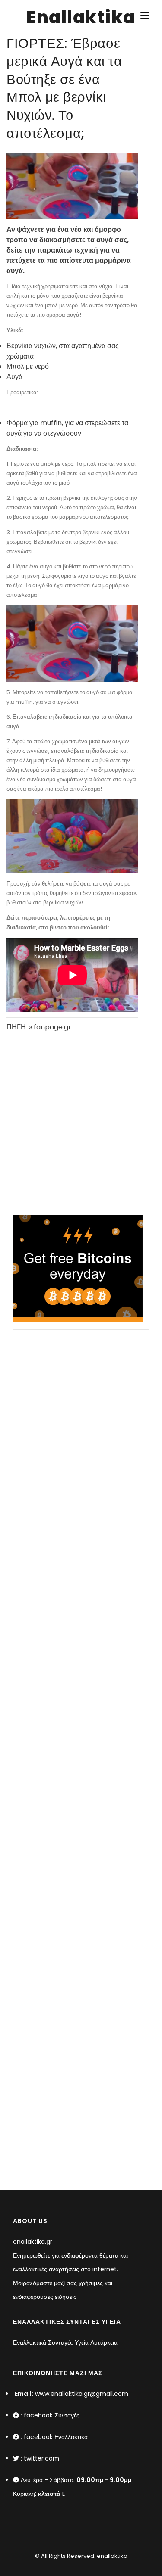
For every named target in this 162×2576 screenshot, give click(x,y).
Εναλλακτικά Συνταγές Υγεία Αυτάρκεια (65, 2342)
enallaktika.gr (33, 2242)
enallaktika (111, 2556)
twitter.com (41, 2458)
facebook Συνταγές (52, 2415)
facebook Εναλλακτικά (56, 2437)
